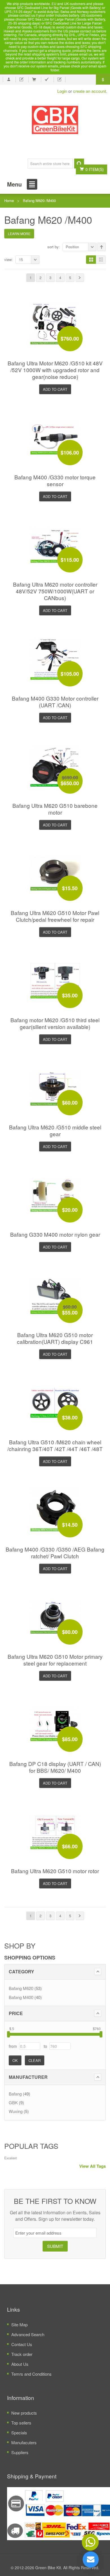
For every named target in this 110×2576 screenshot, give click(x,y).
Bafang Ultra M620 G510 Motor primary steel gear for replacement (55, 1660)
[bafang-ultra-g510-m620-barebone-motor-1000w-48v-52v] (55, 765)
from (13, 2046)
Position (72, 247)
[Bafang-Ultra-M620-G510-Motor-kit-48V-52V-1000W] (55, 323)
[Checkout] (47, 80)
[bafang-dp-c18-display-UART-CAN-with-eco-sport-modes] (55, 1723)
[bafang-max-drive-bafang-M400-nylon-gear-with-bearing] (55, 1194)
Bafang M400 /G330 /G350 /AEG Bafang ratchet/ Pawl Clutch (55, 1553)
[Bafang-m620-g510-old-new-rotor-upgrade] (55, 1831)
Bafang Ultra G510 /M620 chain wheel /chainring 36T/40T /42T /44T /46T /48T (55, 1445)
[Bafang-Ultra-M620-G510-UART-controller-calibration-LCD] (55, 1295)
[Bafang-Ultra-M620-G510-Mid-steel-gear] (55, 1087)
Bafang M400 (21, 1997)
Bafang (15, 2094)
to (45, 2046)
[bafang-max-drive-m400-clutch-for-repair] (55, 1509)
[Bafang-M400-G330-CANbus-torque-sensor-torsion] (55, 437)
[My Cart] (34, 80)
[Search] (79, 164)
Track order (22, 2354)
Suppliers (20, 2452)
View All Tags (93, 2166)
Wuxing (16, 2111)
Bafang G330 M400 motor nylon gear (55, 1234)
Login (62, 91)
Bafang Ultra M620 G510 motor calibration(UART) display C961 (55, 1338)
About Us (20, 2364)
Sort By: (54, 247)
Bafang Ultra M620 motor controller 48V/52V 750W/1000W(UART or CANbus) (55, 591)
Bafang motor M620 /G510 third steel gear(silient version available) (55, 1023)
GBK (13, 2102)
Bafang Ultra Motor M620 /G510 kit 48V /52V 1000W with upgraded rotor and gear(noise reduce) (55, 370)
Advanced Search (28, 2334)
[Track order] (60, 80)
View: (8, 259)
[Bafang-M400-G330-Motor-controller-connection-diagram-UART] (55, 658)
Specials (19, 2433)
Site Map (19, 2324)
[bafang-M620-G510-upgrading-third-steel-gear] (55, 980)
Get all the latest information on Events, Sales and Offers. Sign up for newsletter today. (55, 2216)
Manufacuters (24, 2442)
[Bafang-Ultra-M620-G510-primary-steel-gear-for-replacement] (55, 1616)
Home (9, 200)
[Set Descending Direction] (102, 247)
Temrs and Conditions (31, 2374)
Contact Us (22, 2344)
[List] (101, 260)
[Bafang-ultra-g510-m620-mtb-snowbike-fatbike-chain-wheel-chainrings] (55, 1402)
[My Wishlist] (21, 80)
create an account (90, 91)
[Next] (80, 278)
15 (21, 259)
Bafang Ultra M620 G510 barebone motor (55, 809)
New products (24, 2413)
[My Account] (9, 80)
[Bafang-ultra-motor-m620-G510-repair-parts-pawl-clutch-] (55, 873)
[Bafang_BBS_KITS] (55, 120)
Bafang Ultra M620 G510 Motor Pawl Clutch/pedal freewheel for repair (55, 916)
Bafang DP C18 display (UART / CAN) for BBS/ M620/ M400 (55, 1767)
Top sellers (21, 2423)
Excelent (10, 2158)
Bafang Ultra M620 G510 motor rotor (55, 1871)
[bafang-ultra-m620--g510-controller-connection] (55, 544)
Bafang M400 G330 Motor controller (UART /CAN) (55, 702)
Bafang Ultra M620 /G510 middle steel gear (55, 1130)
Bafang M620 (21, 1988)
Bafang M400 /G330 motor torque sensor (55, 480)
